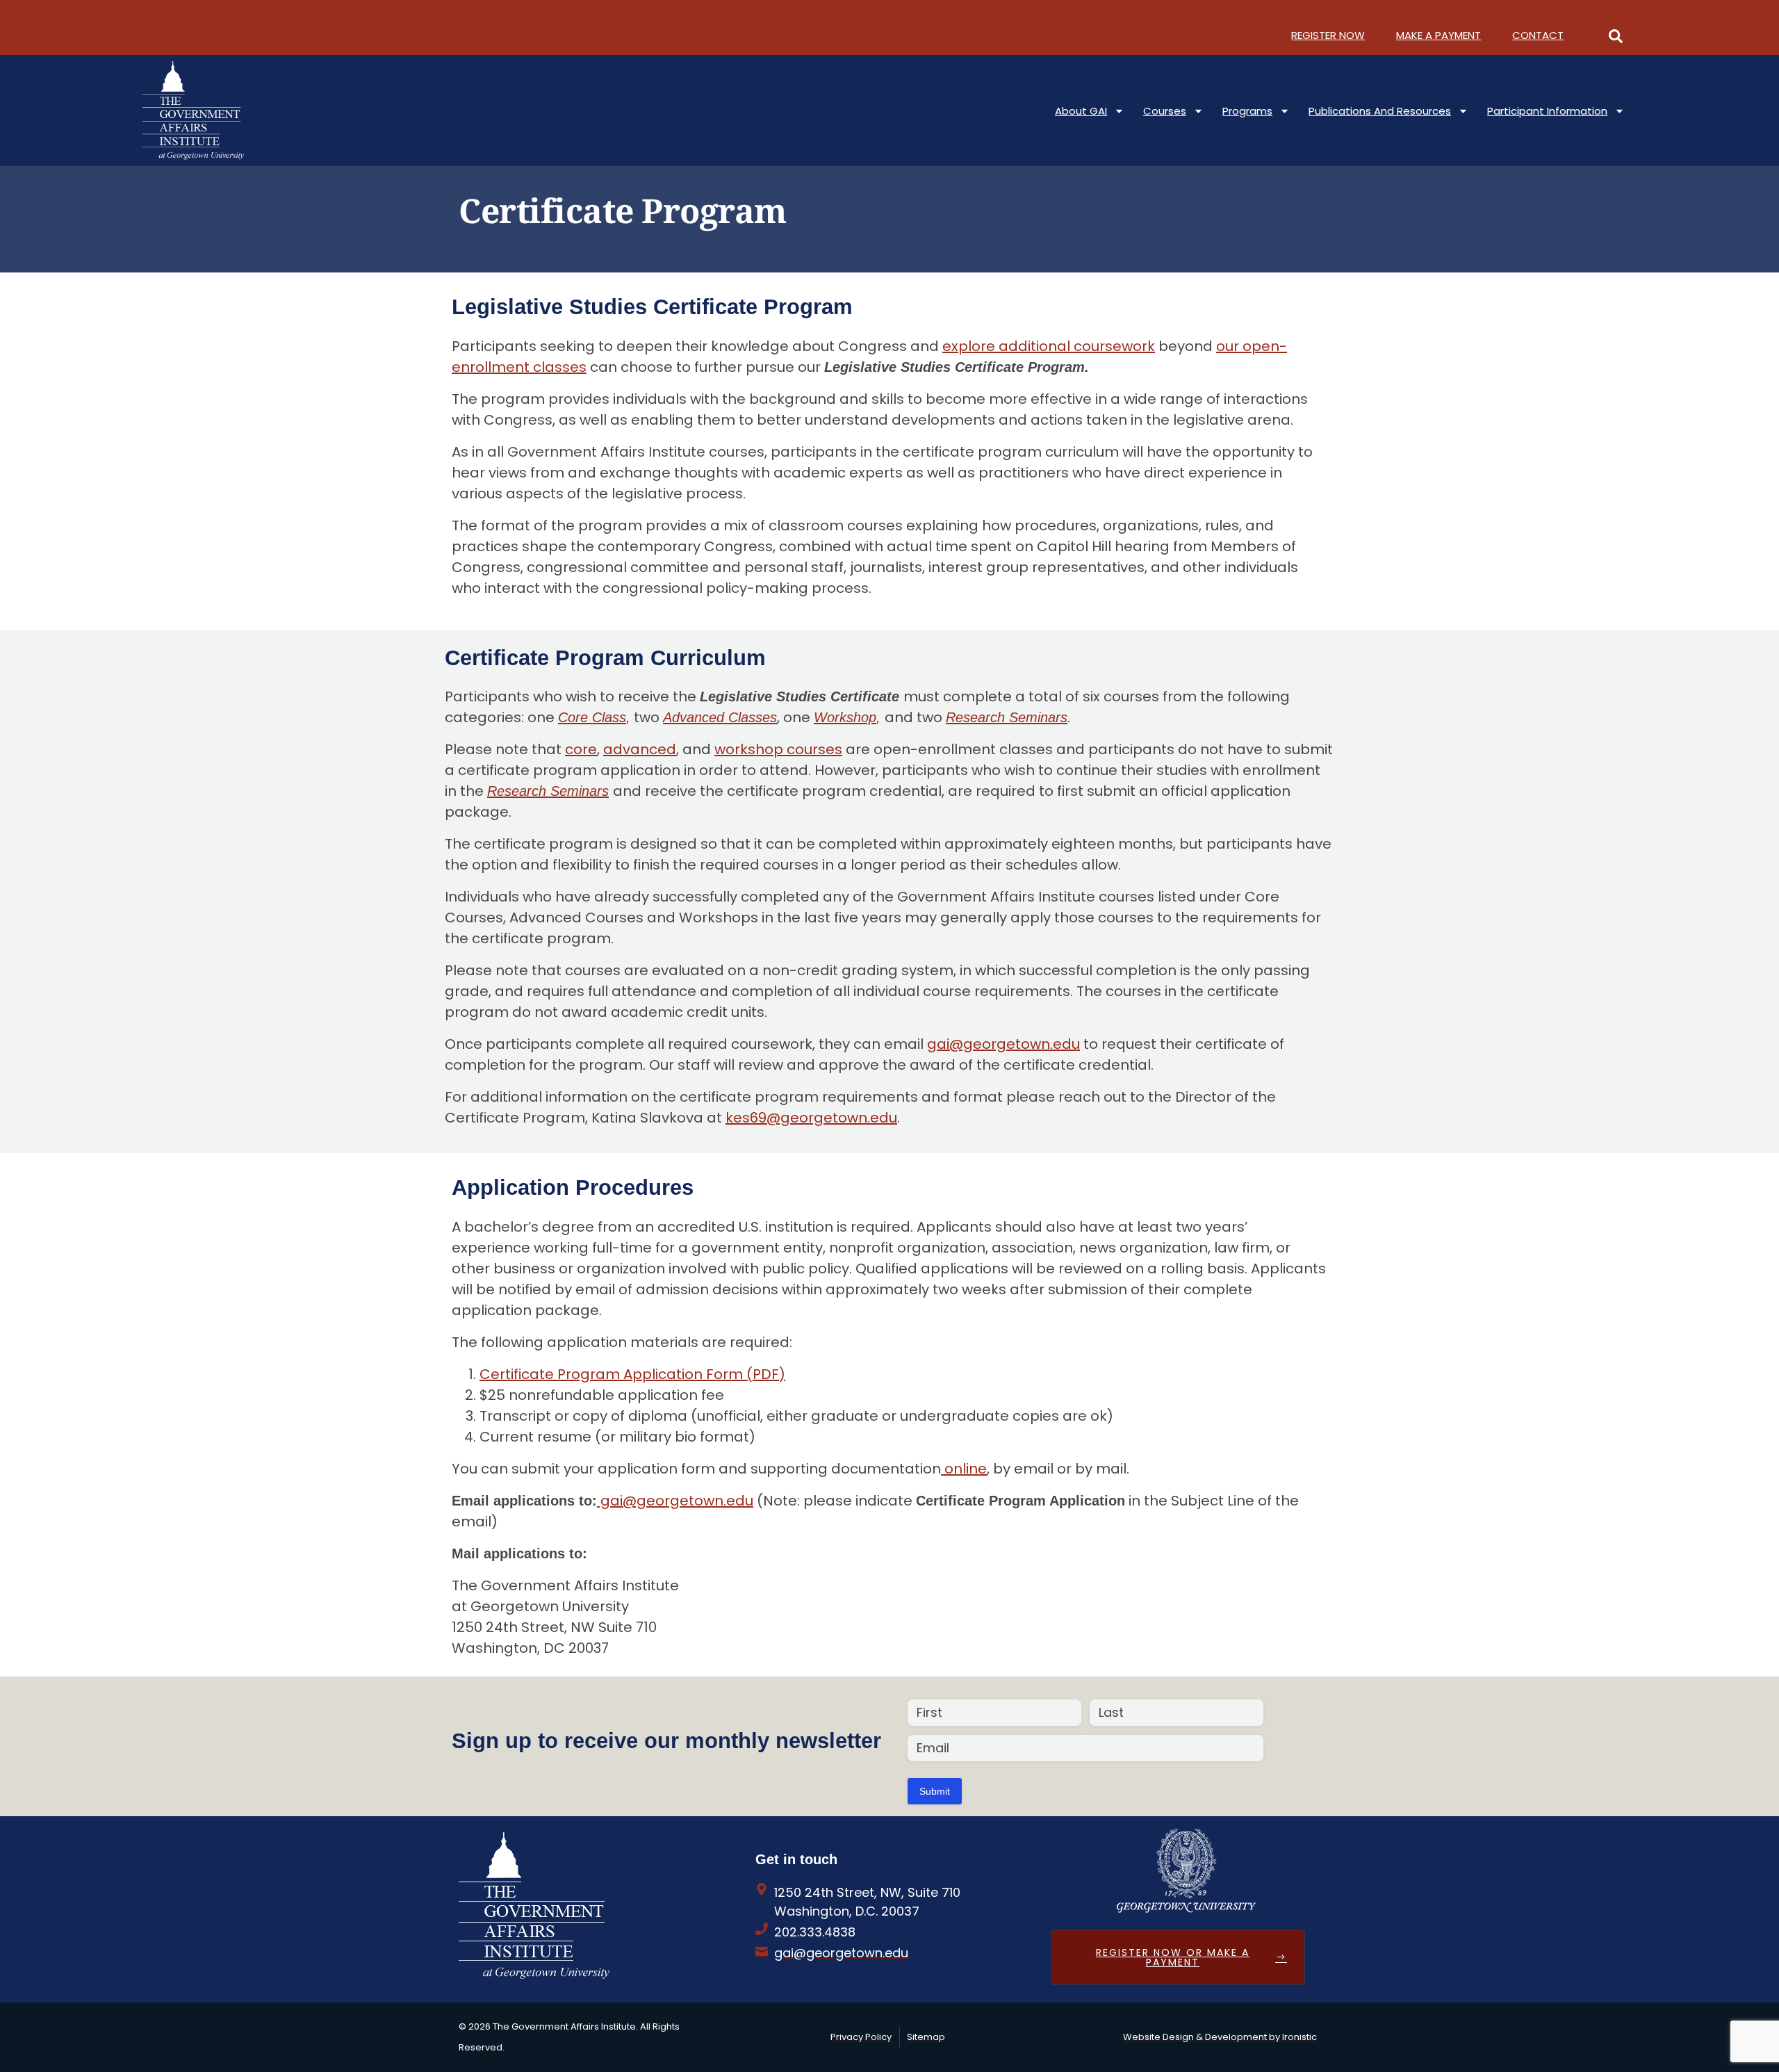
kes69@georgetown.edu (811, 1118)
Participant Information (1547, 111)
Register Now (1328, 35)
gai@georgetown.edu (1003, 1044)
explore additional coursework (1049, 346)
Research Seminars (1007, 717)
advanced (640, 749)
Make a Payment (1438, 35)
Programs (1247, 111)
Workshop (845, 717)
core (581, 749)
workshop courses (778, 749)
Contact (1538, 35)
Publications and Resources (1380, 111)
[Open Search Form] (1616, 35)
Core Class (592, 717)
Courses (1165, 111)
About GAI (1081, 111)
